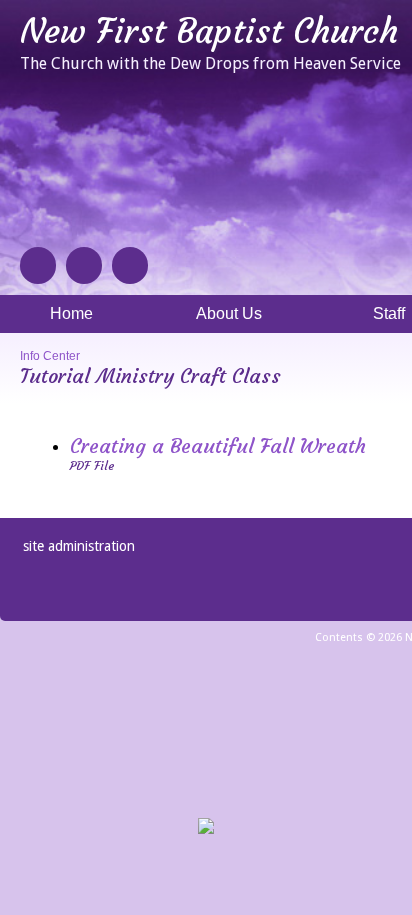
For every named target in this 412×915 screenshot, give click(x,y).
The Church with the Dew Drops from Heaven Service (210, 63)
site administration (79, 546)
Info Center (50, 356)
